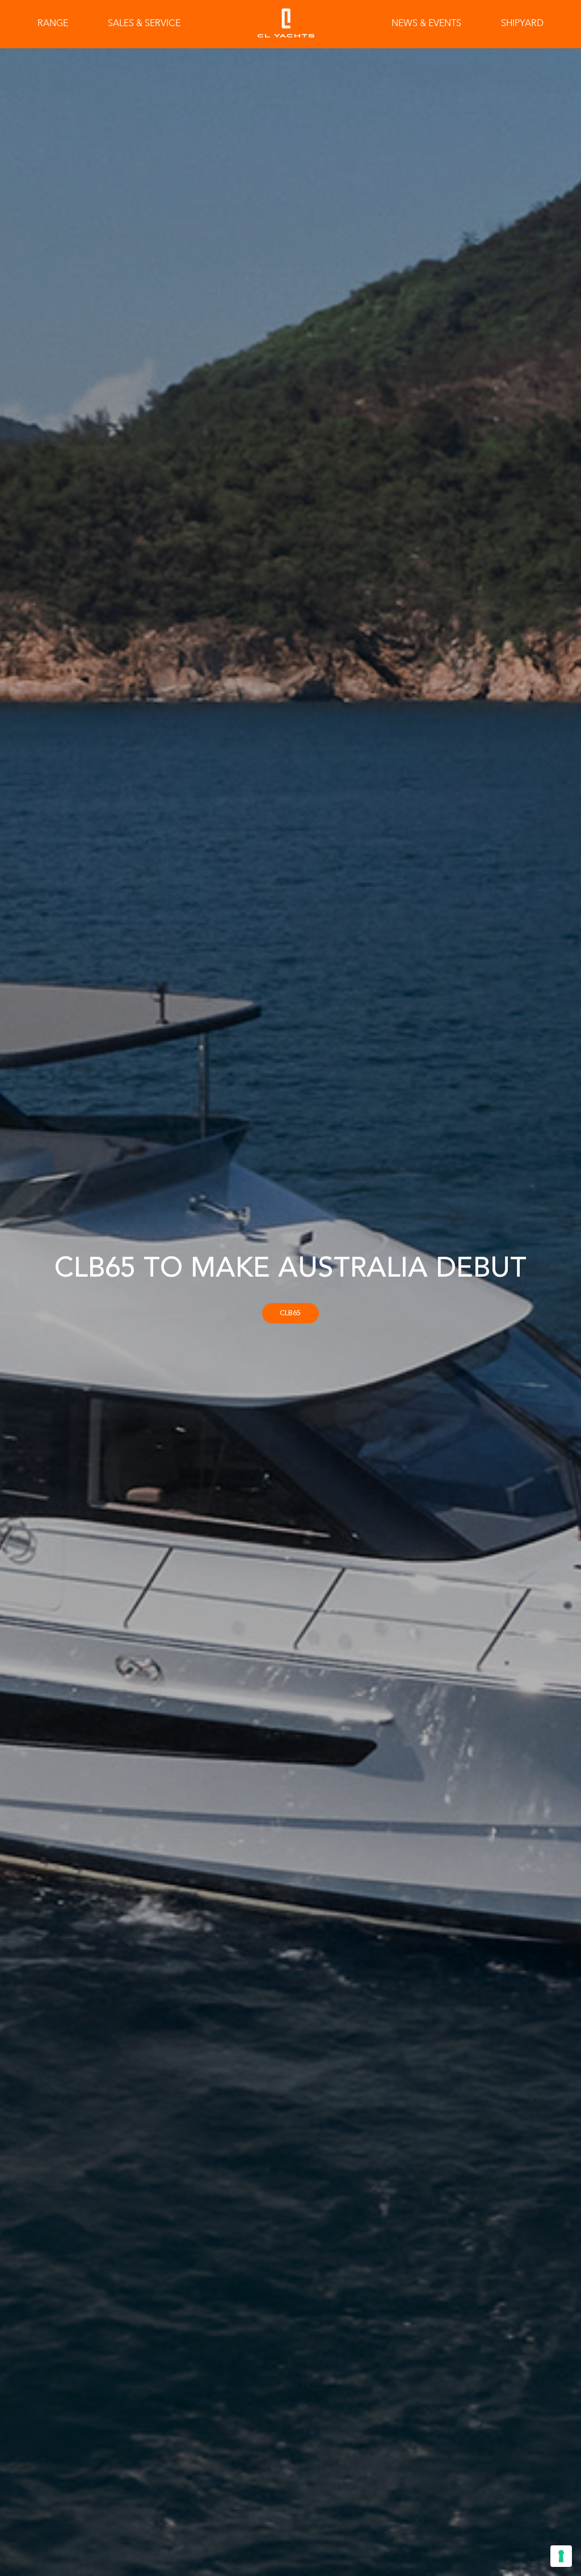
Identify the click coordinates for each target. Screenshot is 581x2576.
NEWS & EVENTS (426, 24)
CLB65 (290, 1313)
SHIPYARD (522, 24)
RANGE (53, 24)
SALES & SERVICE (144, 24)
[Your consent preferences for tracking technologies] (561, 2556)
